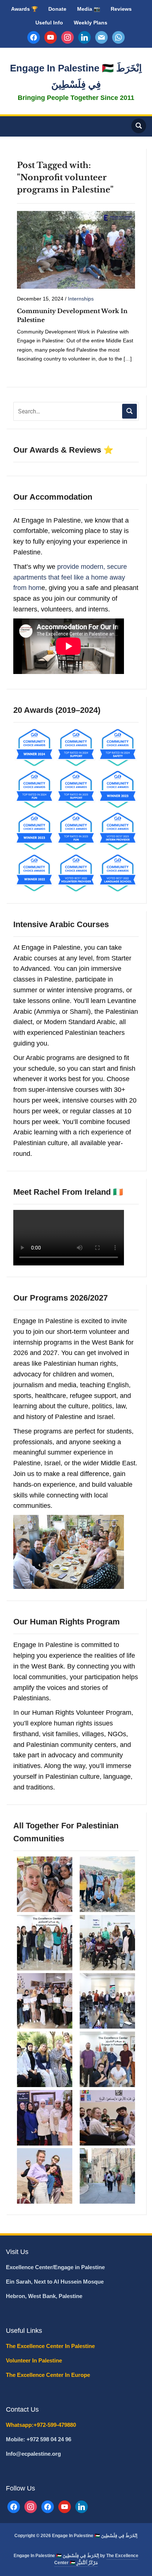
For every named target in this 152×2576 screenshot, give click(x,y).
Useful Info (49, 23)
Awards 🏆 (24, 9)
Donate (57, 9)
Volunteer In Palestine (35, 2360)
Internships (81, 299)
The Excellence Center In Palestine (51, 2346)
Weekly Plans (91, 23)
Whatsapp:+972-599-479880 (41, 2425)
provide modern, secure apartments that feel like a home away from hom (70, 577)
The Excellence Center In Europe (49, 2375)
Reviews (121, 9)
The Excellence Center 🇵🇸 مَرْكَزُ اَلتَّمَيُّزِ (96, 2559)
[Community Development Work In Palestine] (76, 249)
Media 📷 (89, 9)
